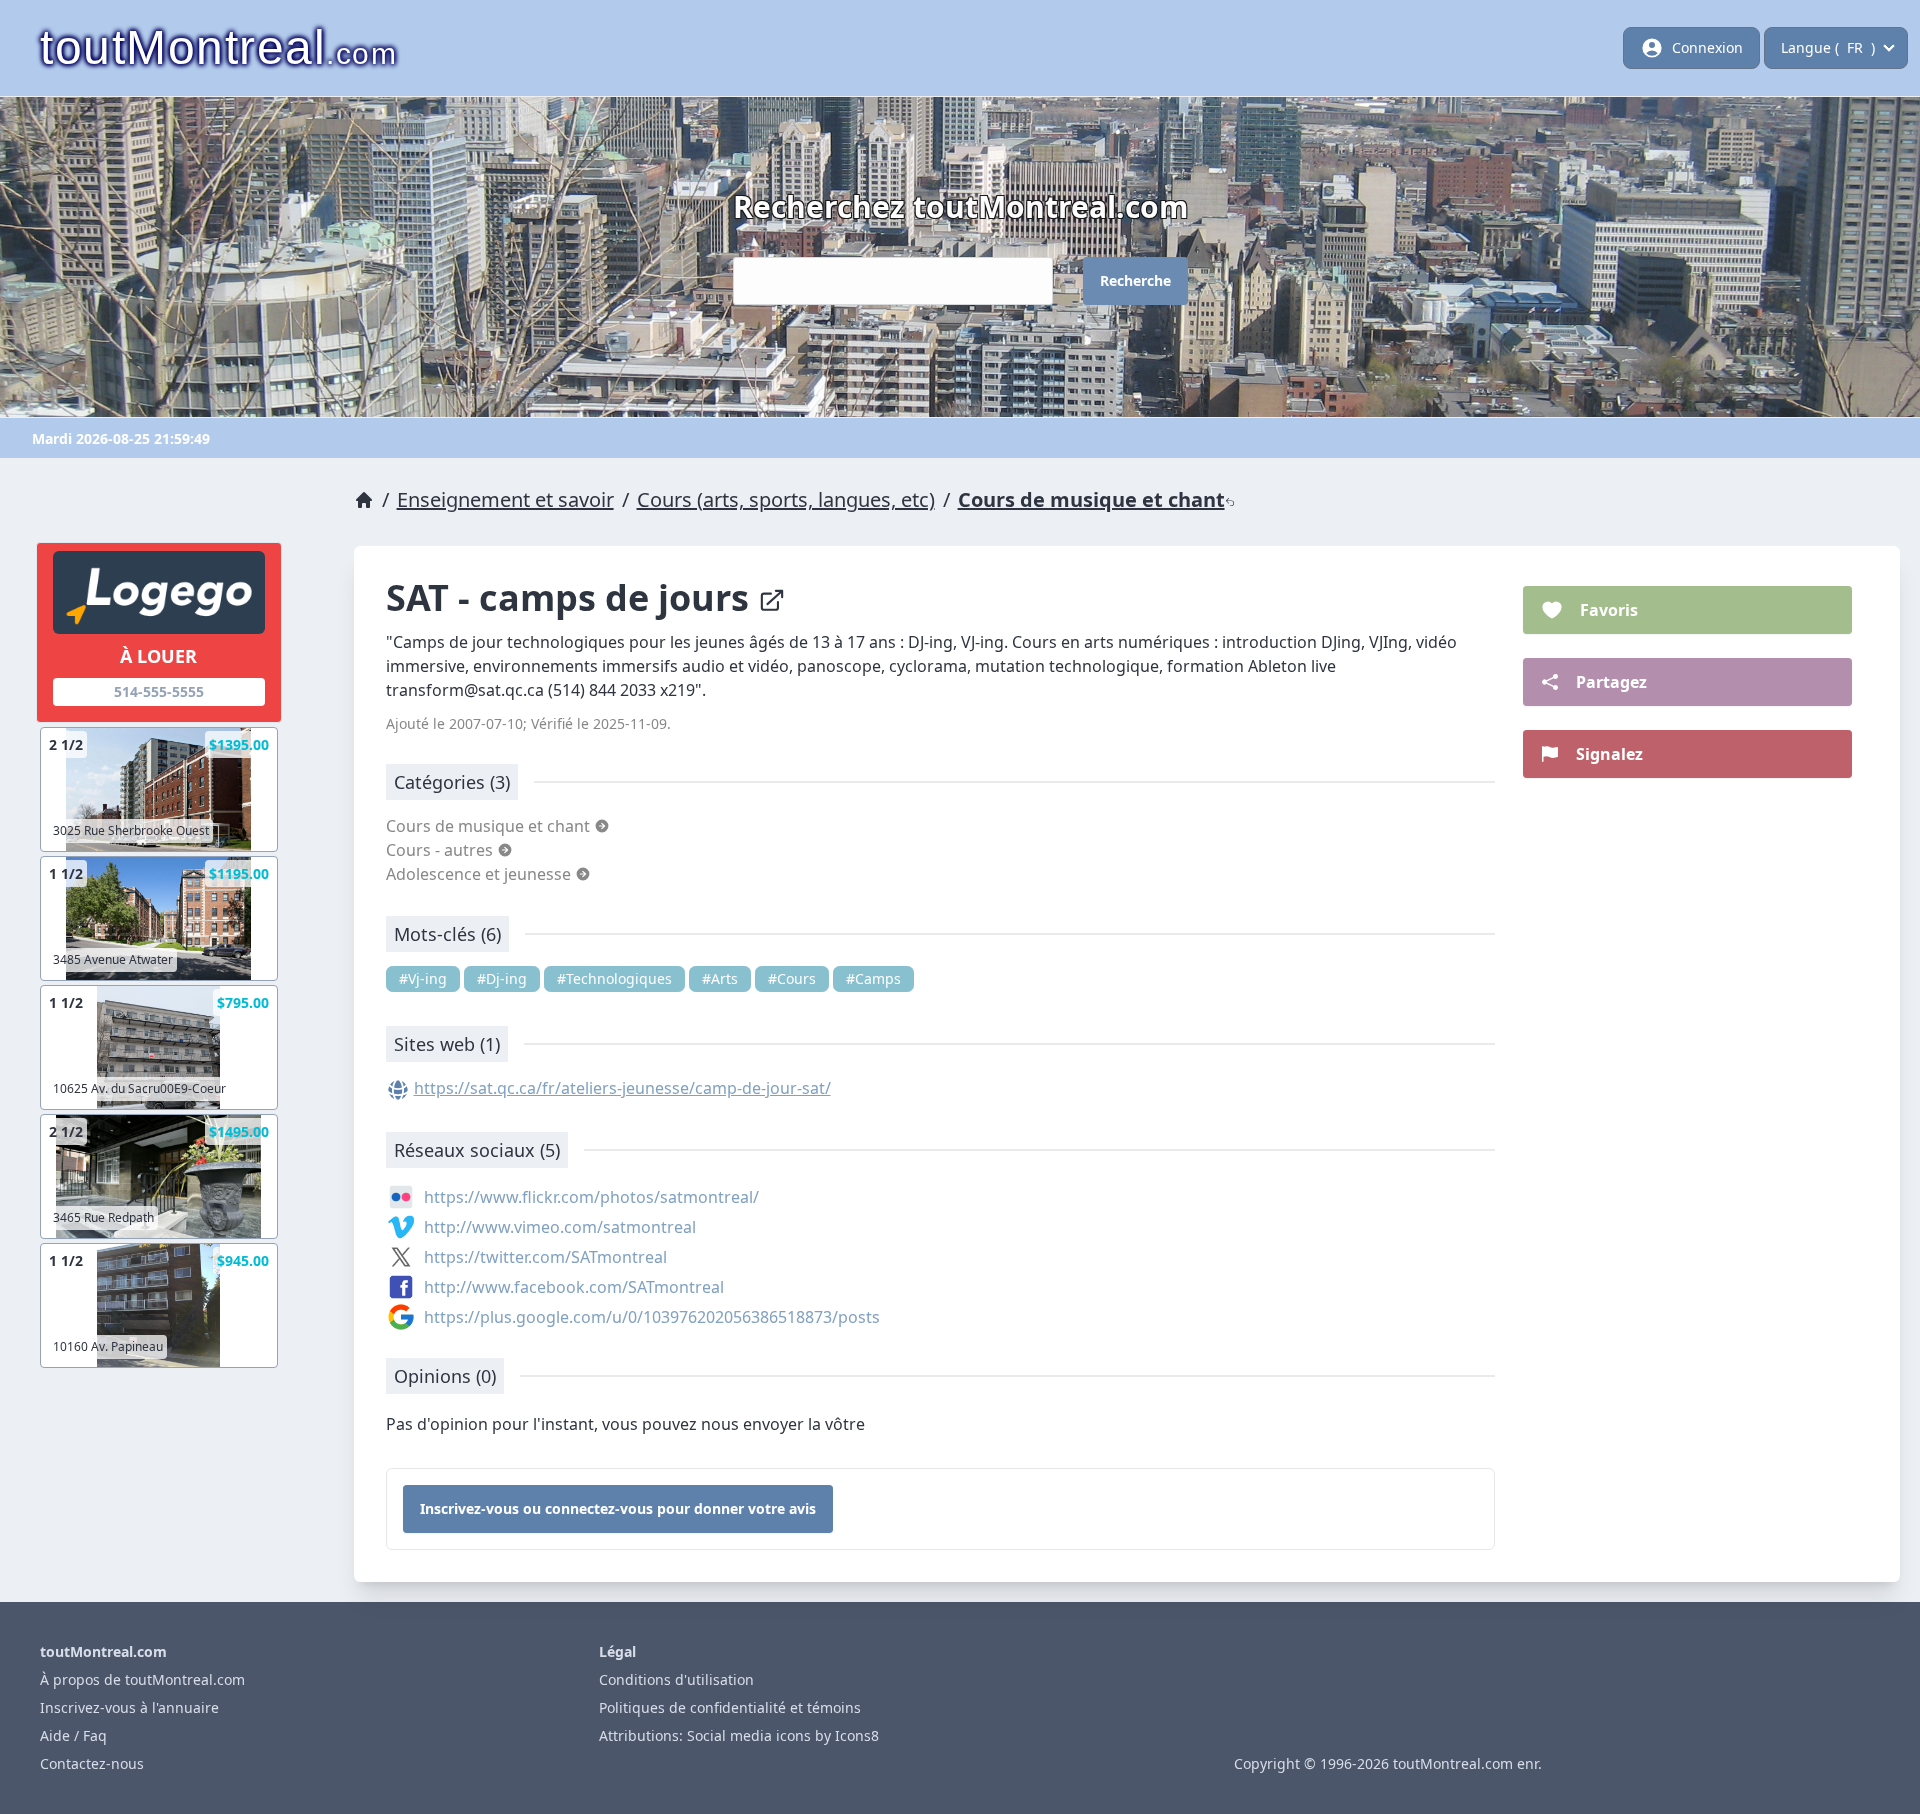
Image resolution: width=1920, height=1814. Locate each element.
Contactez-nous (92, 1763)
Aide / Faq (73, 1735)
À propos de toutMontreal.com (142, 1679)
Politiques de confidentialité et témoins (730, 1707)
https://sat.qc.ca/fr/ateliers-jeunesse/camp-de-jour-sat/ (622, 1088)
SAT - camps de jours (572, 597)
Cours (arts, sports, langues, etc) (786, 499)
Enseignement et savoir (505, 499)
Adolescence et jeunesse (480, 874)
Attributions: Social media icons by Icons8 (739, 1735)
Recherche (1135, 280)
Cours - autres (441, 850)
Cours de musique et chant (1091, 499)
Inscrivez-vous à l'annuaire (129, 1707)
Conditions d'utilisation (676, 1679)
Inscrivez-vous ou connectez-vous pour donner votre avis (618, 1508)
